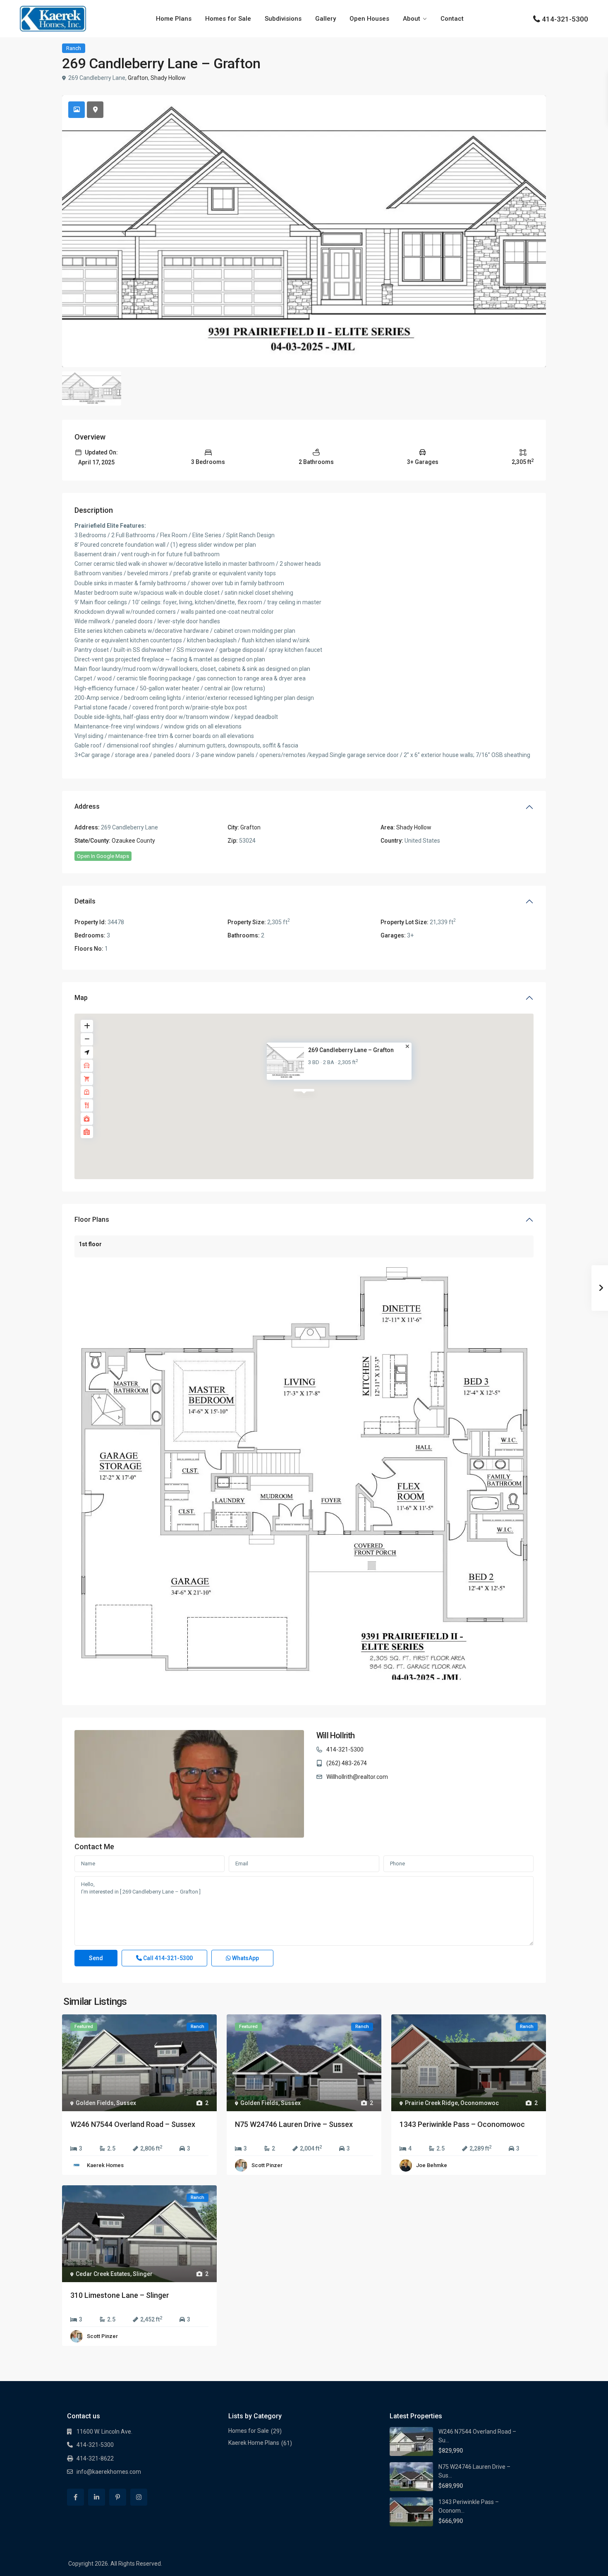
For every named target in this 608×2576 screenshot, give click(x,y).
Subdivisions (283, 19)
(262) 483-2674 (347, 1763)
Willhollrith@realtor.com (357, 1777)
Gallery (326, 19)
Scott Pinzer (267, 2165)
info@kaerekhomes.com (109, 2472)
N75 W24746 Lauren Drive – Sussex (294, 2124)
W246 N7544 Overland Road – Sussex (133, 2124)
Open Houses (369, 19)
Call (167, 1958)
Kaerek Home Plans (254, 2443)
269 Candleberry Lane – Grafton (351, 1050)
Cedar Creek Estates (103, 2274)
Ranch (74, 48)
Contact (452, 19)
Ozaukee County (133, 841)
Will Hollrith (336, 1735)
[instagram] (139, 2497)
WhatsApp (245, 1958)
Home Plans (174, 19)
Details (85, 901)
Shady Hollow (168, 78)
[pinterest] (118, 2497)
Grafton (138, 78)
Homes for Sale (228, 19)
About (412, 19)
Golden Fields (95, 2103)
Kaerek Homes (105, 2165)
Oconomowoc (480, 2103)
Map (81, 998)
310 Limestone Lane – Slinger (120, 2295)
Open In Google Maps (103, 856)
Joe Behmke (432, 2165)
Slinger (143, 2274)
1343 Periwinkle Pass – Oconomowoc (462, 2124)
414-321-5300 (565, 19)
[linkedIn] (97, 2497)
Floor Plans (92, 1220)
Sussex (126, 2103)
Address (87, 806)
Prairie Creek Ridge (431, 2103)
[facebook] (75, 2497)
